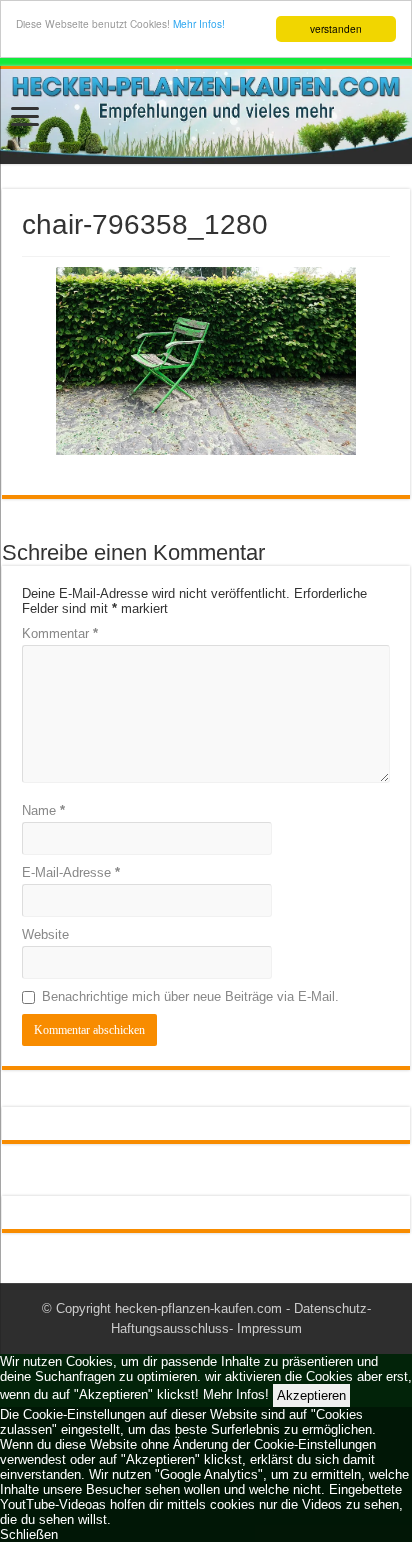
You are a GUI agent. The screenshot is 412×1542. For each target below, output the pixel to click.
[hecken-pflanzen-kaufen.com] (206, 116)
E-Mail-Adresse (71, 872)
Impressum (269, 1328)
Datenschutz (330, 1308)
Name (43, 810)
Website (45, 934)
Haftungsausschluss (170, 1328)
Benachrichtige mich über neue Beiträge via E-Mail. (190, 996)
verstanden (336, 28)
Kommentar (60, 633)
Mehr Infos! (199, 23)
